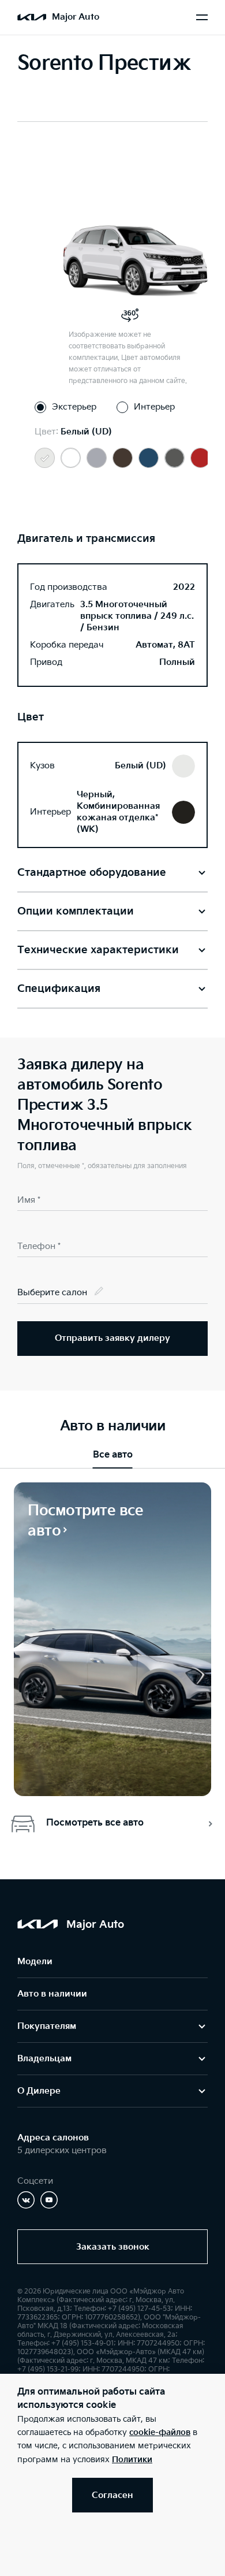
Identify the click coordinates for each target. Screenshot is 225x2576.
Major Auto (76, 17)
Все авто (113, 1455)
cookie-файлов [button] (160, 2432)
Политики (132, 2460)
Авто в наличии (52, 1994)
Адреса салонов (53, 2138)
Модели (35, 1962)
